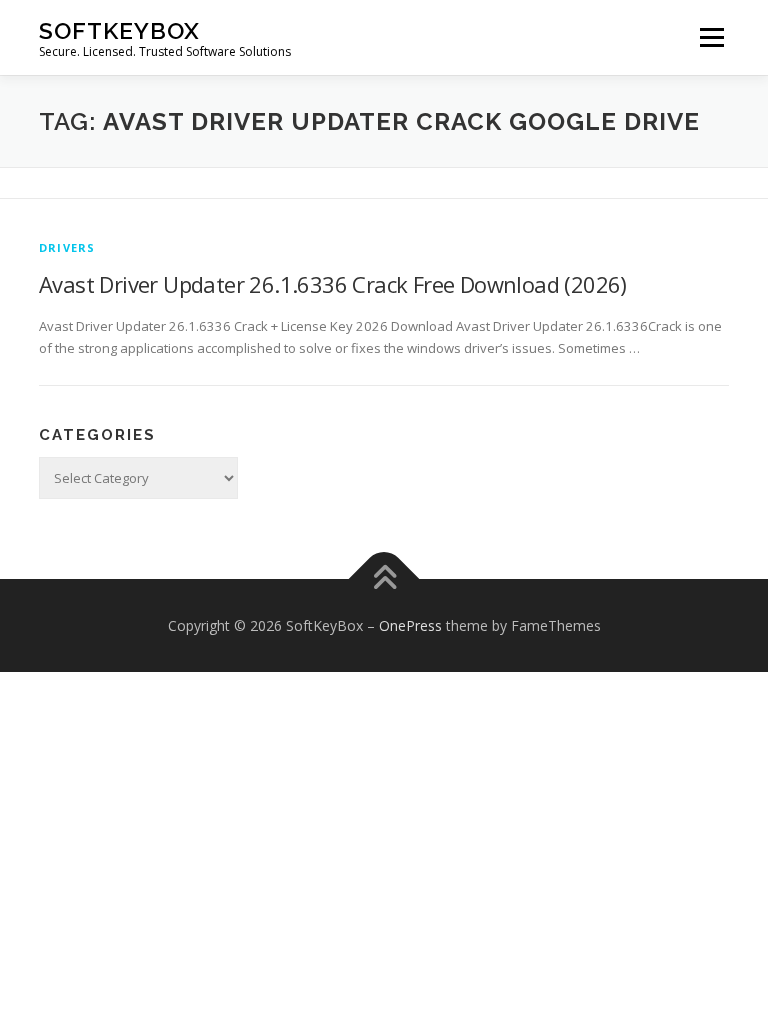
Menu (711, 37)
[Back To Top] (384, 578)
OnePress (410, 625)
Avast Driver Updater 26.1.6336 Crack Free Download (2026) (333, 284)
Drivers (67, 247)
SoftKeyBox (119, 30)
